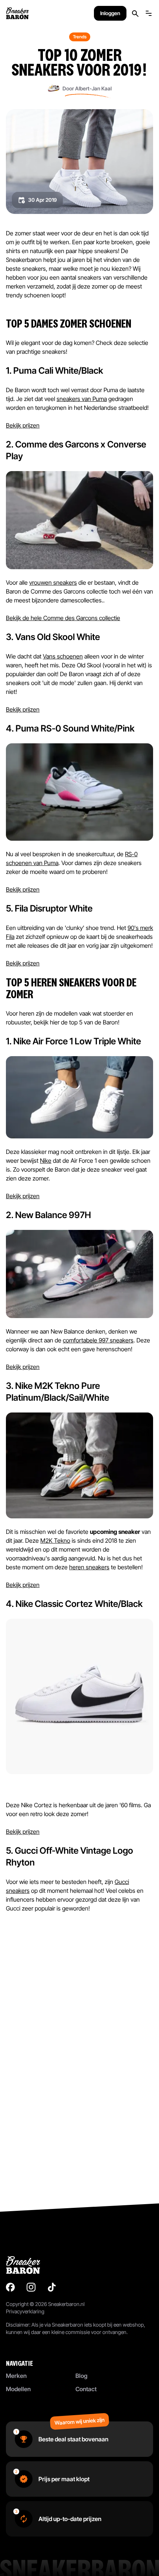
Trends (80, 37)
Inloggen (110, 13)
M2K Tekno (55, 1541)
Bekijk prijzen (23, 425)
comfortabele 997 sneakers (98, 1340)
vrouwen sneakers (53, 582)
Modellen (18, 2389)
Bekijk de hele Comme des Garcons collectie (63, 618)
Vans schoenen (63, 656)
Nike (46, 1161)
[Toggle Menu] (149, 13)
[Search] (135, 13)
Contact (86, 2389)
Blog (81, 2376)
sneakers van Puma (82, 399)
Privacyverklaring (25, 2311)
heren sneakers (89, 1567)
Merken (16, 2376)
